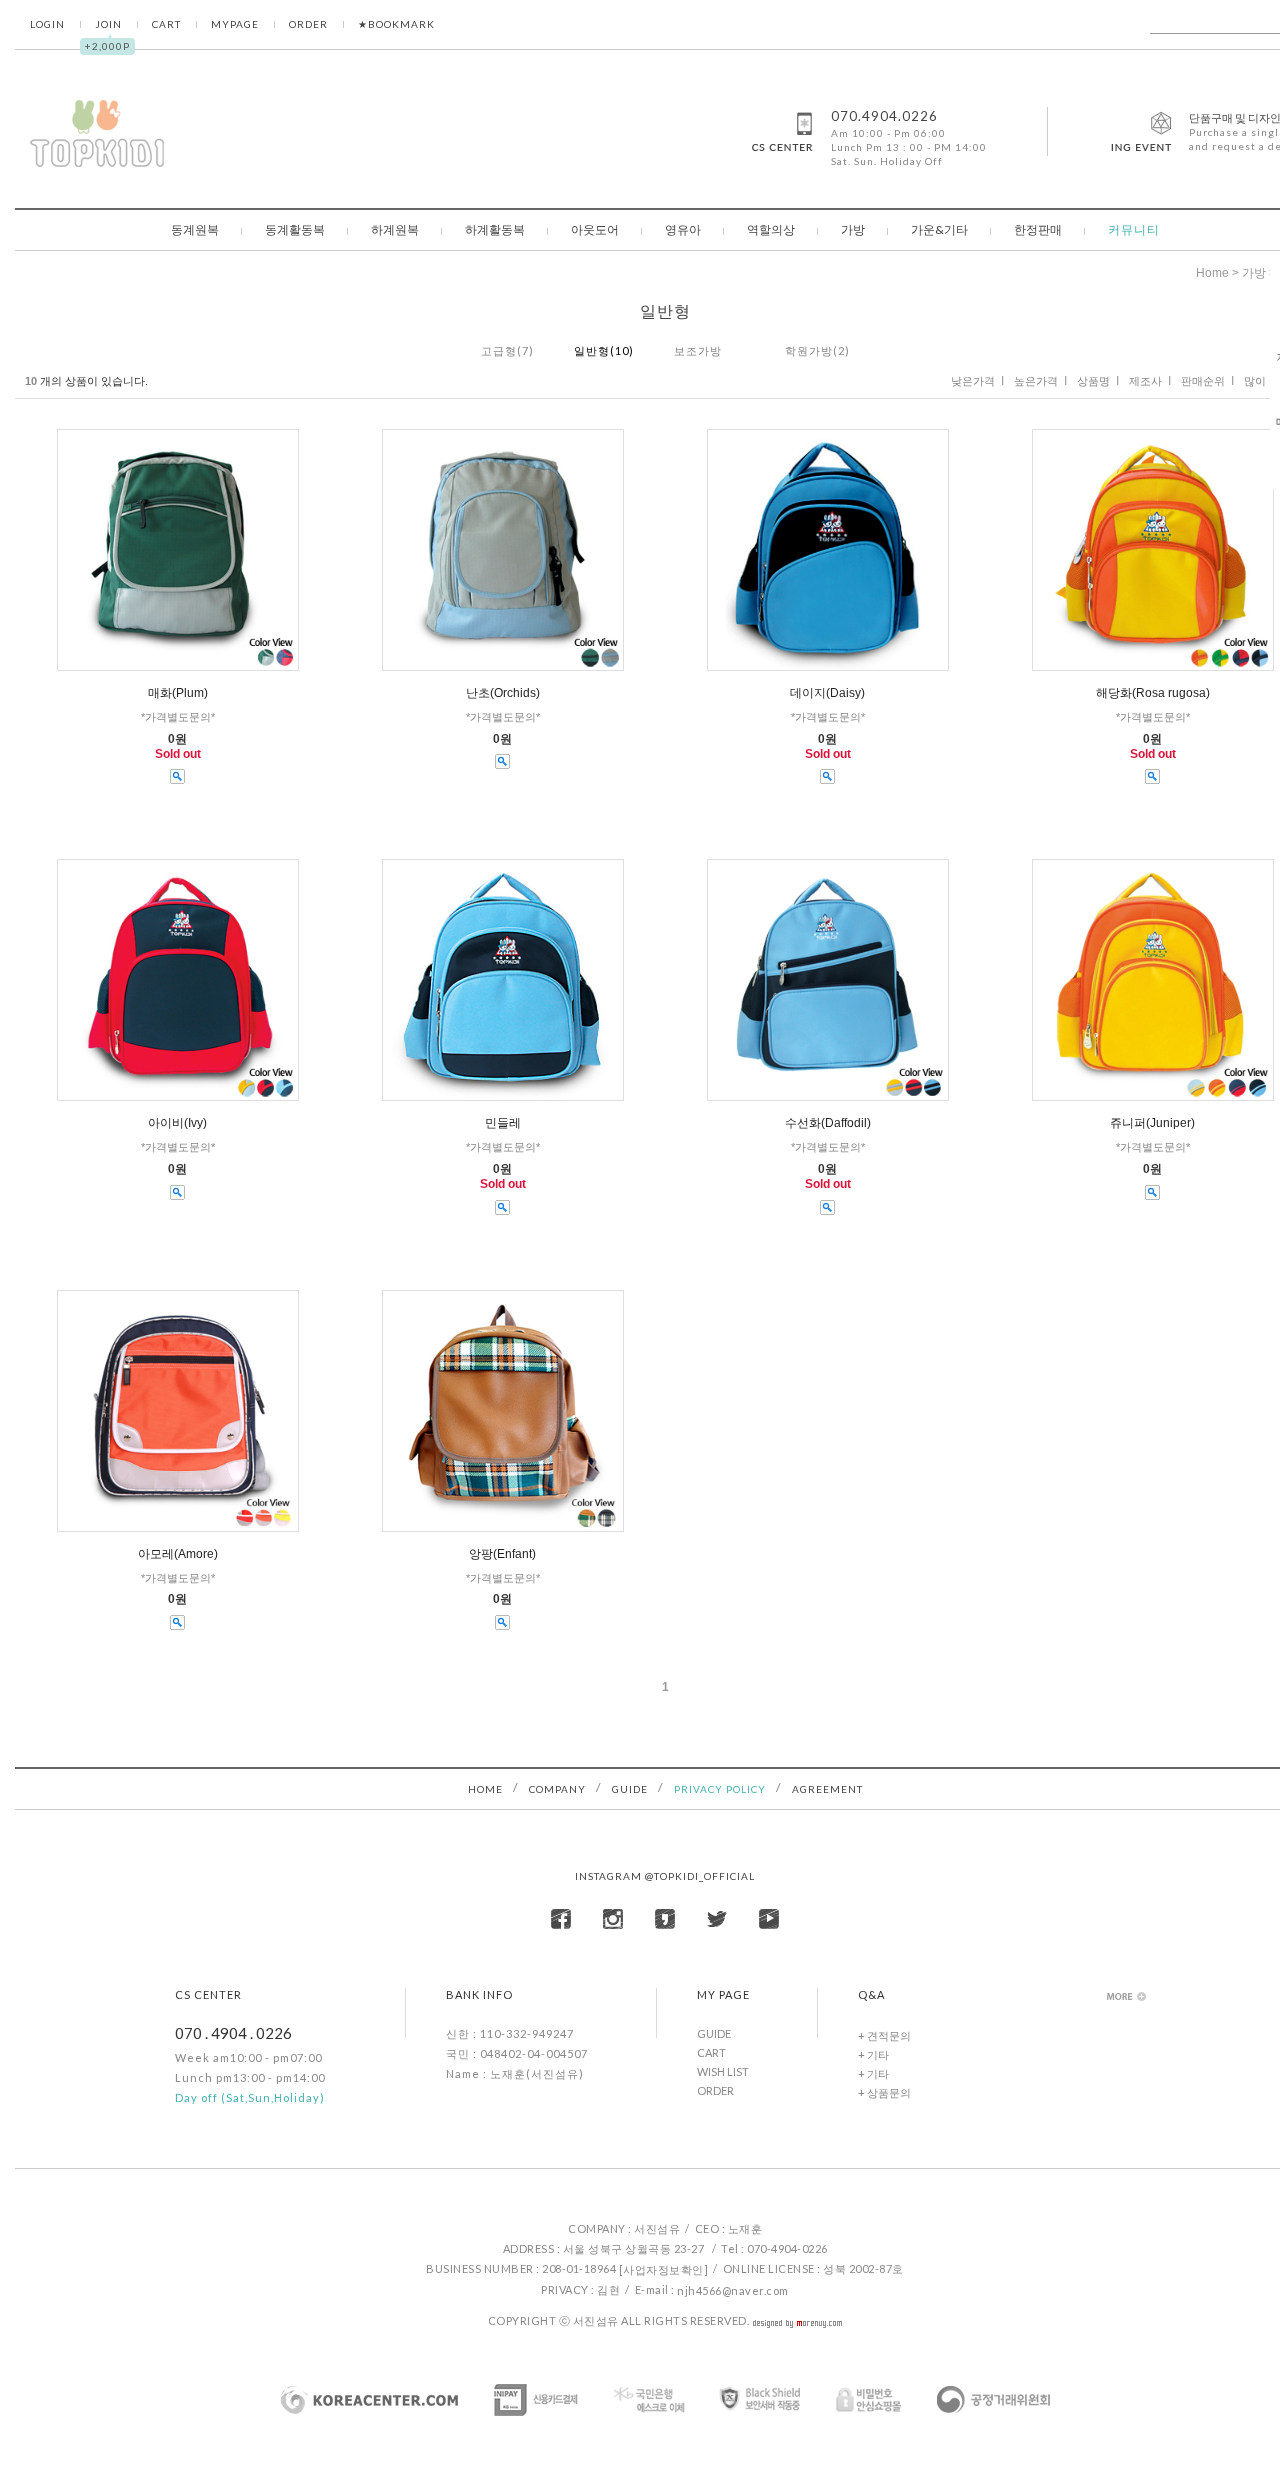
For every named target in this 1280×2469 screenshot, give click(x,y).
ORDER (308, 24)
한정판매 (1038, 229)
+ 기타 (873, 2054)
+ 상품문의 (884, 2092)
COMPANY (557, 1789)
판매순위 (1203, 381)
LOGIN (47, 24)
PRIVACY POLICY (720, 1789)
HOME (485, 1789)
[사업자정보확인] (664, 2269)
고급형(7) (507, 350)
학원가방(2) (817, 350)
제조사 (1145, 381)
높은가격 (1036, 381)
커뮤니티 (1134, 229)
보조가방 (698, 350)
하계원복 (395, 229)
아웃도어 (595, 229)
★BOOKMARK (396, 24)
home (1212, 273)
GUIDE (630, 1789)
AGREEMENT (827, 1789)
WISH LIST (723, 2071)
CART (166, 24)
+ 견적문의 (884, 2035)
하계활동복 (495, 229)
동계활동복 (295, 229)
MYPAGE (235, 24)
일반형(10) (604, 350)
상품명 (1093, 381)
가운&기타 (939, 229)
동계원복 (195, 229)
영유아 (683, 229)
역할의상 (771, 229)
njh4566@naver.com (733, 2290)
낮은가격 (973, 381)
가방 (853, 229)
